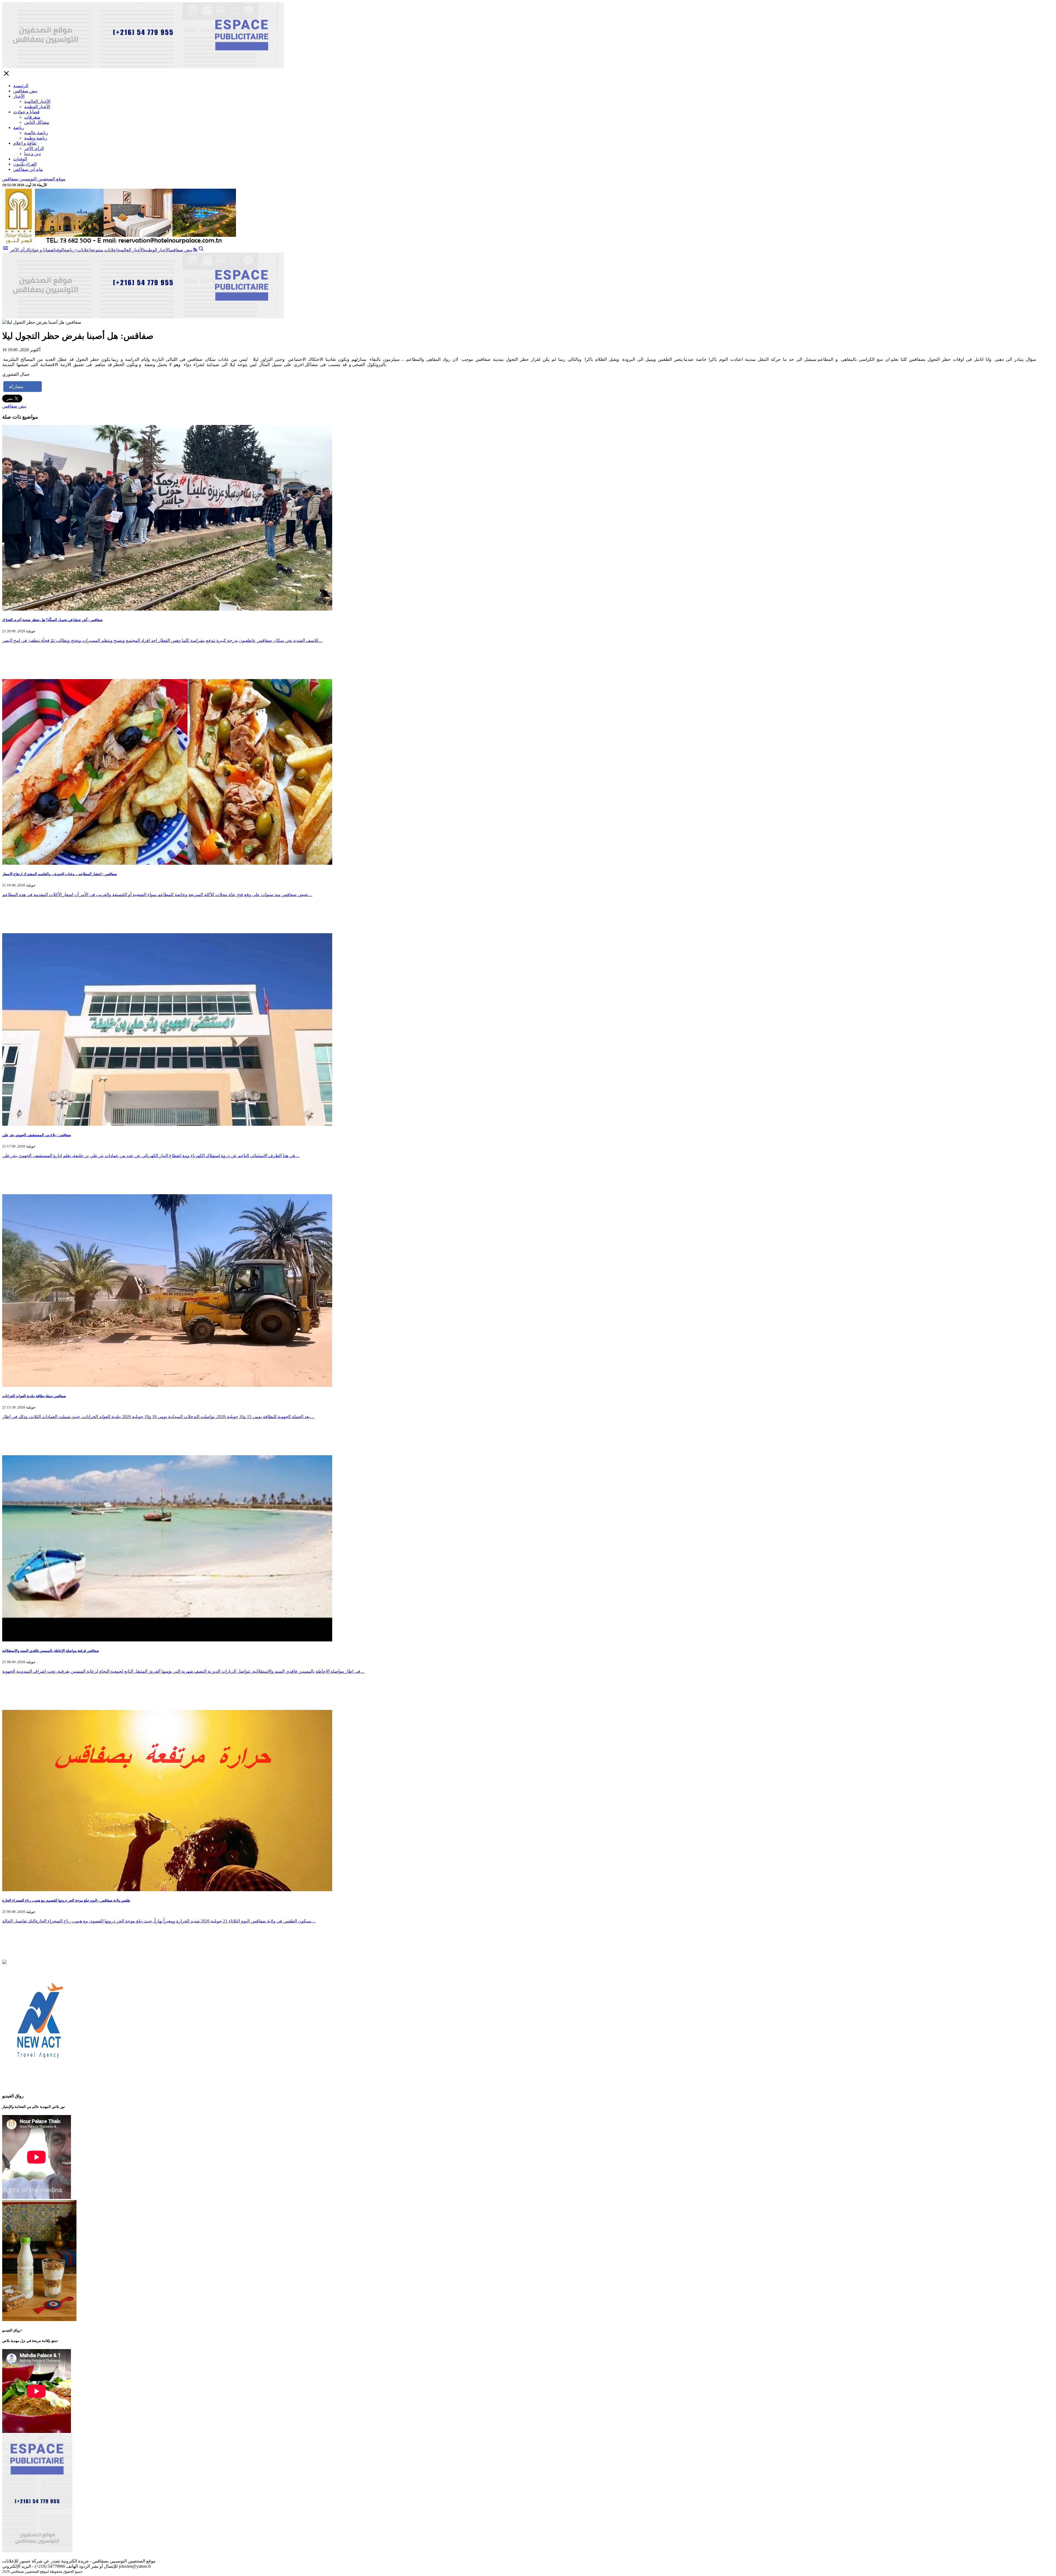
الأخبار (19, 96)
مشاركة (16, 387)
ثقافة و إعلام (25, 143)
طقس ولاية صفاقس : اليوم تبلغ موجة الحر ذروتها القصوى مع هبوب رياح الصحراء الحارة (66, 1900)
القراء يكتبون (25, 164)
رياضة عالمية (36, 133)
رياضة (19, 127)
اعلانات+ (83, 250)
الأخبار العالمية (37, 101)
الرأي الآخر (34, 148)
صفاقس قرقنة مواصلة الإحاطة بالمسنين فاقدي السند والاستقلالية (51, 1651)
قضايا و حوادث (26, 112)
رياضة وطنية (36, 138)
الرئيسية (21, 86)
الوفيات (20, 159)
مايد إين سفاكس (28, 169)
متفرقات (32, 117)
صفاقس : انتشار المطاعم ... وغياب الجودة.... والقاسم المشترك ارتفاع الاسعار (60, 874)
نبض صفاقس (25, 91)
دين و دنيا (32, 154)
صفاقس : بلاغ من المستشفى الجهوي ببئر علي (37, 1135)
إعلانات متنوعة (104, 250)
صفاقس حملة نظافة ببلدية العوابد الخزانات (34, 1396)
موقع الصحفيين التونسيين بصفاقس (34, 179)
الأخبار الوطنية (37, 107)
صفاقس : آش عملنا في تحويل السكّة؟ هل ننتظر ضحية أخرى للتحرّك (52, 620)
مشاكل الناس (37, 122)
